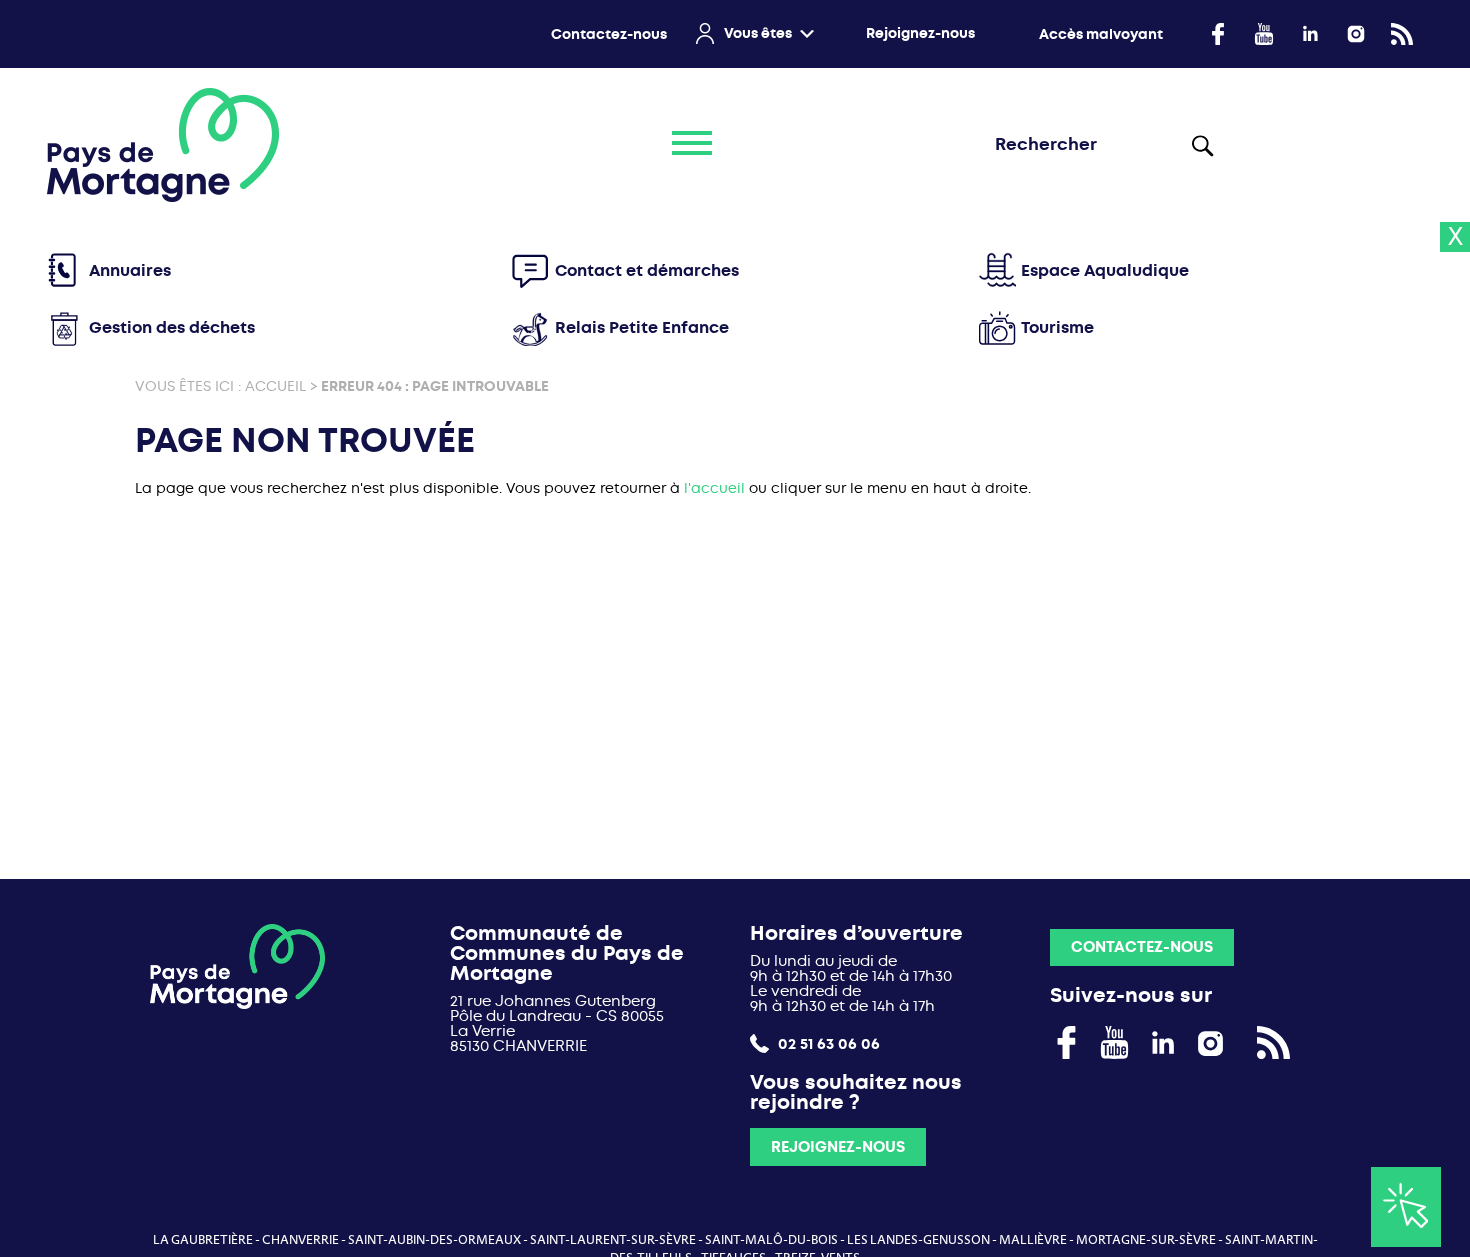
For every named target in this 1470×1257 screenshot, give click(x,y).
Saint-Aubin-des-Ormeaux (434, 1240)
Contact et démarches (647, 270)
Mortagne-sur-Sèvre (1146, 1240)
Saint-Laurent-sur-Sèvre (613, 1240)
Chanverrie (300, 1240)
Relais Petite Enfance (642, 327)
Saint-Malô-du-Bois (771, 1240)
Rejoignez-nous (920, 33)
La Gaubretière (203, 1240)
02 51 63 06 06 (827, 1043)
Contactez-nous (609, 34)
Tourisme (1057, 327)
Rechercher (1201, 145)
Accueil (275, 386)
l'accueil (714, 488)
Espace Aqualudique (1105, 270)
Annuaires (130, 270)
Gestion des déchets (172, 327)
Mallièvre (1033, 1240)
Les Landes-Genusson (918, 1240)
